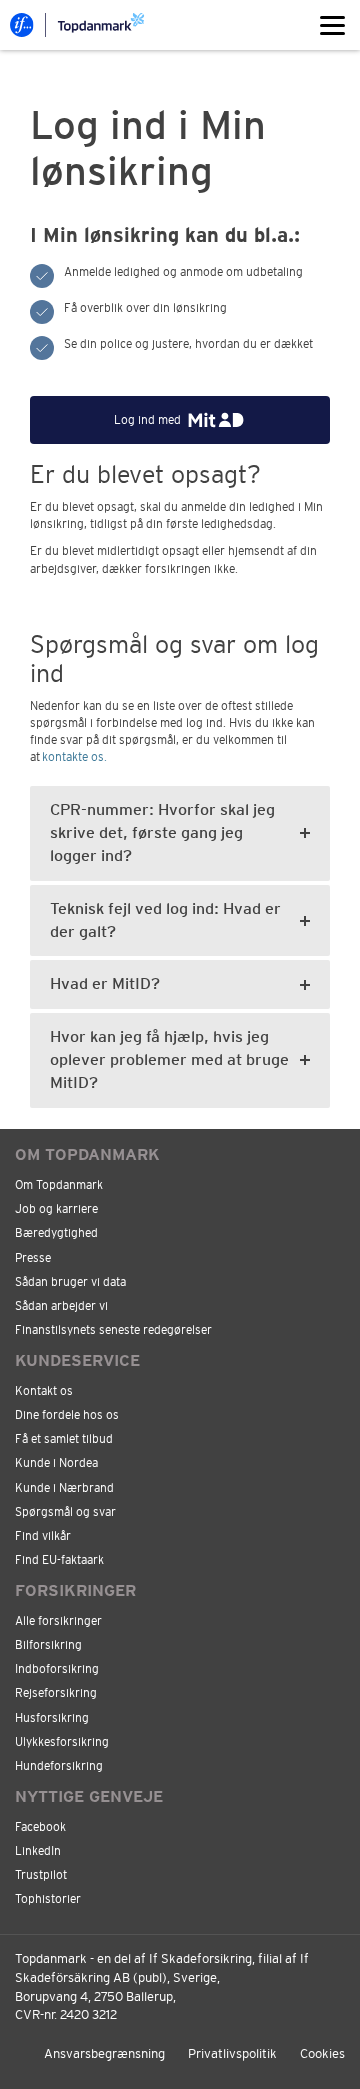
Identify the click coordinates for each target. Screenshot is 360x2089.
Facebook (40, 1827)
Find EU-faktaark (59, 1560)
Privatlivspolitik (232, 2053)
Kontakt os (44, 1391)
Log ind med (147, 420)
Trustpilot (41, 1875)
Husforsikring (52, 1718)
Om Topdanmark (59, 1185)
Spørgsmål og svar (65, 1512)
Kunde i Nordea (56, 1463)
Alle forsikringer (58, 1621)
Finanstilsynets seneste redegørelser (113, 1330)
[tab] (180, 833)
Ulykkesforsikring (62, 1742)
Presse (33, 1258)
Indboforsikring (57, 1669)
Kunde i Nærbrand (64, 1488)
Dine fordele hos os (67, 1415)
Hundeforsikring (59, 1766)
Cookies (322, 2053)
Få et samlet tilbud (64, 1439)
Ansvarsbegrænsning (104, 2053)
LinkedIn (38, 1851)
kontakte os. (74, 757)
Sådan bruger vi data (70, 1282)
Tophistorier (48, 1899)
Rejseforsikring (56, 1693)
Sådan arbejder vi (61, 1306)
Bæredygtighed (56, 1233)
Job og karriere (56, 1209)
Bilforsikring (48, 1645)
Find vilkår (43, 1536)
